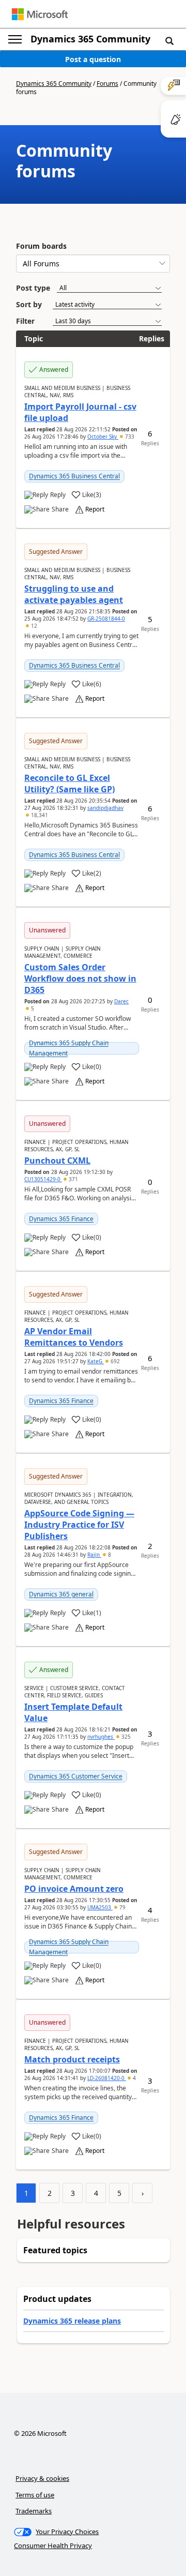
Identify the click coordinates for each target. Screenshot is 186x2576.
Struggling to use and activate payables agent (74, 594)
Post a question (93, 59)
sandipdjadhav (105, 808)
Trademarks (34, 2511)
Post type (33, 288)
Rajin (94, 1555)
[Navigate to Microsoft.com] (40, 14)
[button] (169, 40)
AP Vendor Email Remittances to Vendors (74, 1337)
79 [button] (122, 1907)
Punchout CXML (57, 1161)
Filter (25, 321)
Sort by (29, 304)
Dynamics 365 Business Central (74, 476)
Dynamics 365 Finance (61, 1219)
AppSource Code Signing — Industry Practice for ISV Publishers (79, 1525)
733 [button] (129, 436)
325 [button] (125, 1737)
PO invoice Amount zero (74, 1889)
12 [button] (33, 626)
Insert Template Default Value (73, 1712)
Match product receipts (72, 2059)
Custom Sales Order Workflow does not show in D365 (80, 978)
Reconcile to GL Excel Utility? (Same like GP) (69, 784)
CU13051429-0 (43, 1179)
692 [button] (114, 1361)
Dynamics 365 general (61, 1594)
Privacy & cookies (42, 2478)
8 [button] (109, 1555)
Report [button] (95, 509)
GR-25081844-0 (106, 619)
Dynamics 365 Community (90, 39)
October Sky (103, 436)
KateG (96, 1361)
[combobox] (93, 263)
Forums (107, 84)
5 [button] (32, 1008)
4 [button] (134, 2078)
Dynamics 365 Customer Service (76, 1776)
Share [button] (60, 509)
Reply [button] (58, 495)
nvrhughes (101, 1737)
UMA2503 (100, 1907)
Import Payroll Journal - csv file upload (80, 412)
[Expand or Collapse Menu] (15, 39)
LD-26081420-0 (107, 2078)
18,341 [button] (39, 815)
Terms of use (35, 2495)
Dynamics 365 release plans (72, 2321)
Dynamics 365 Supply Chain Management (69, 1048)
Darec (121, 1001)
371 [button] (73, 1179)
